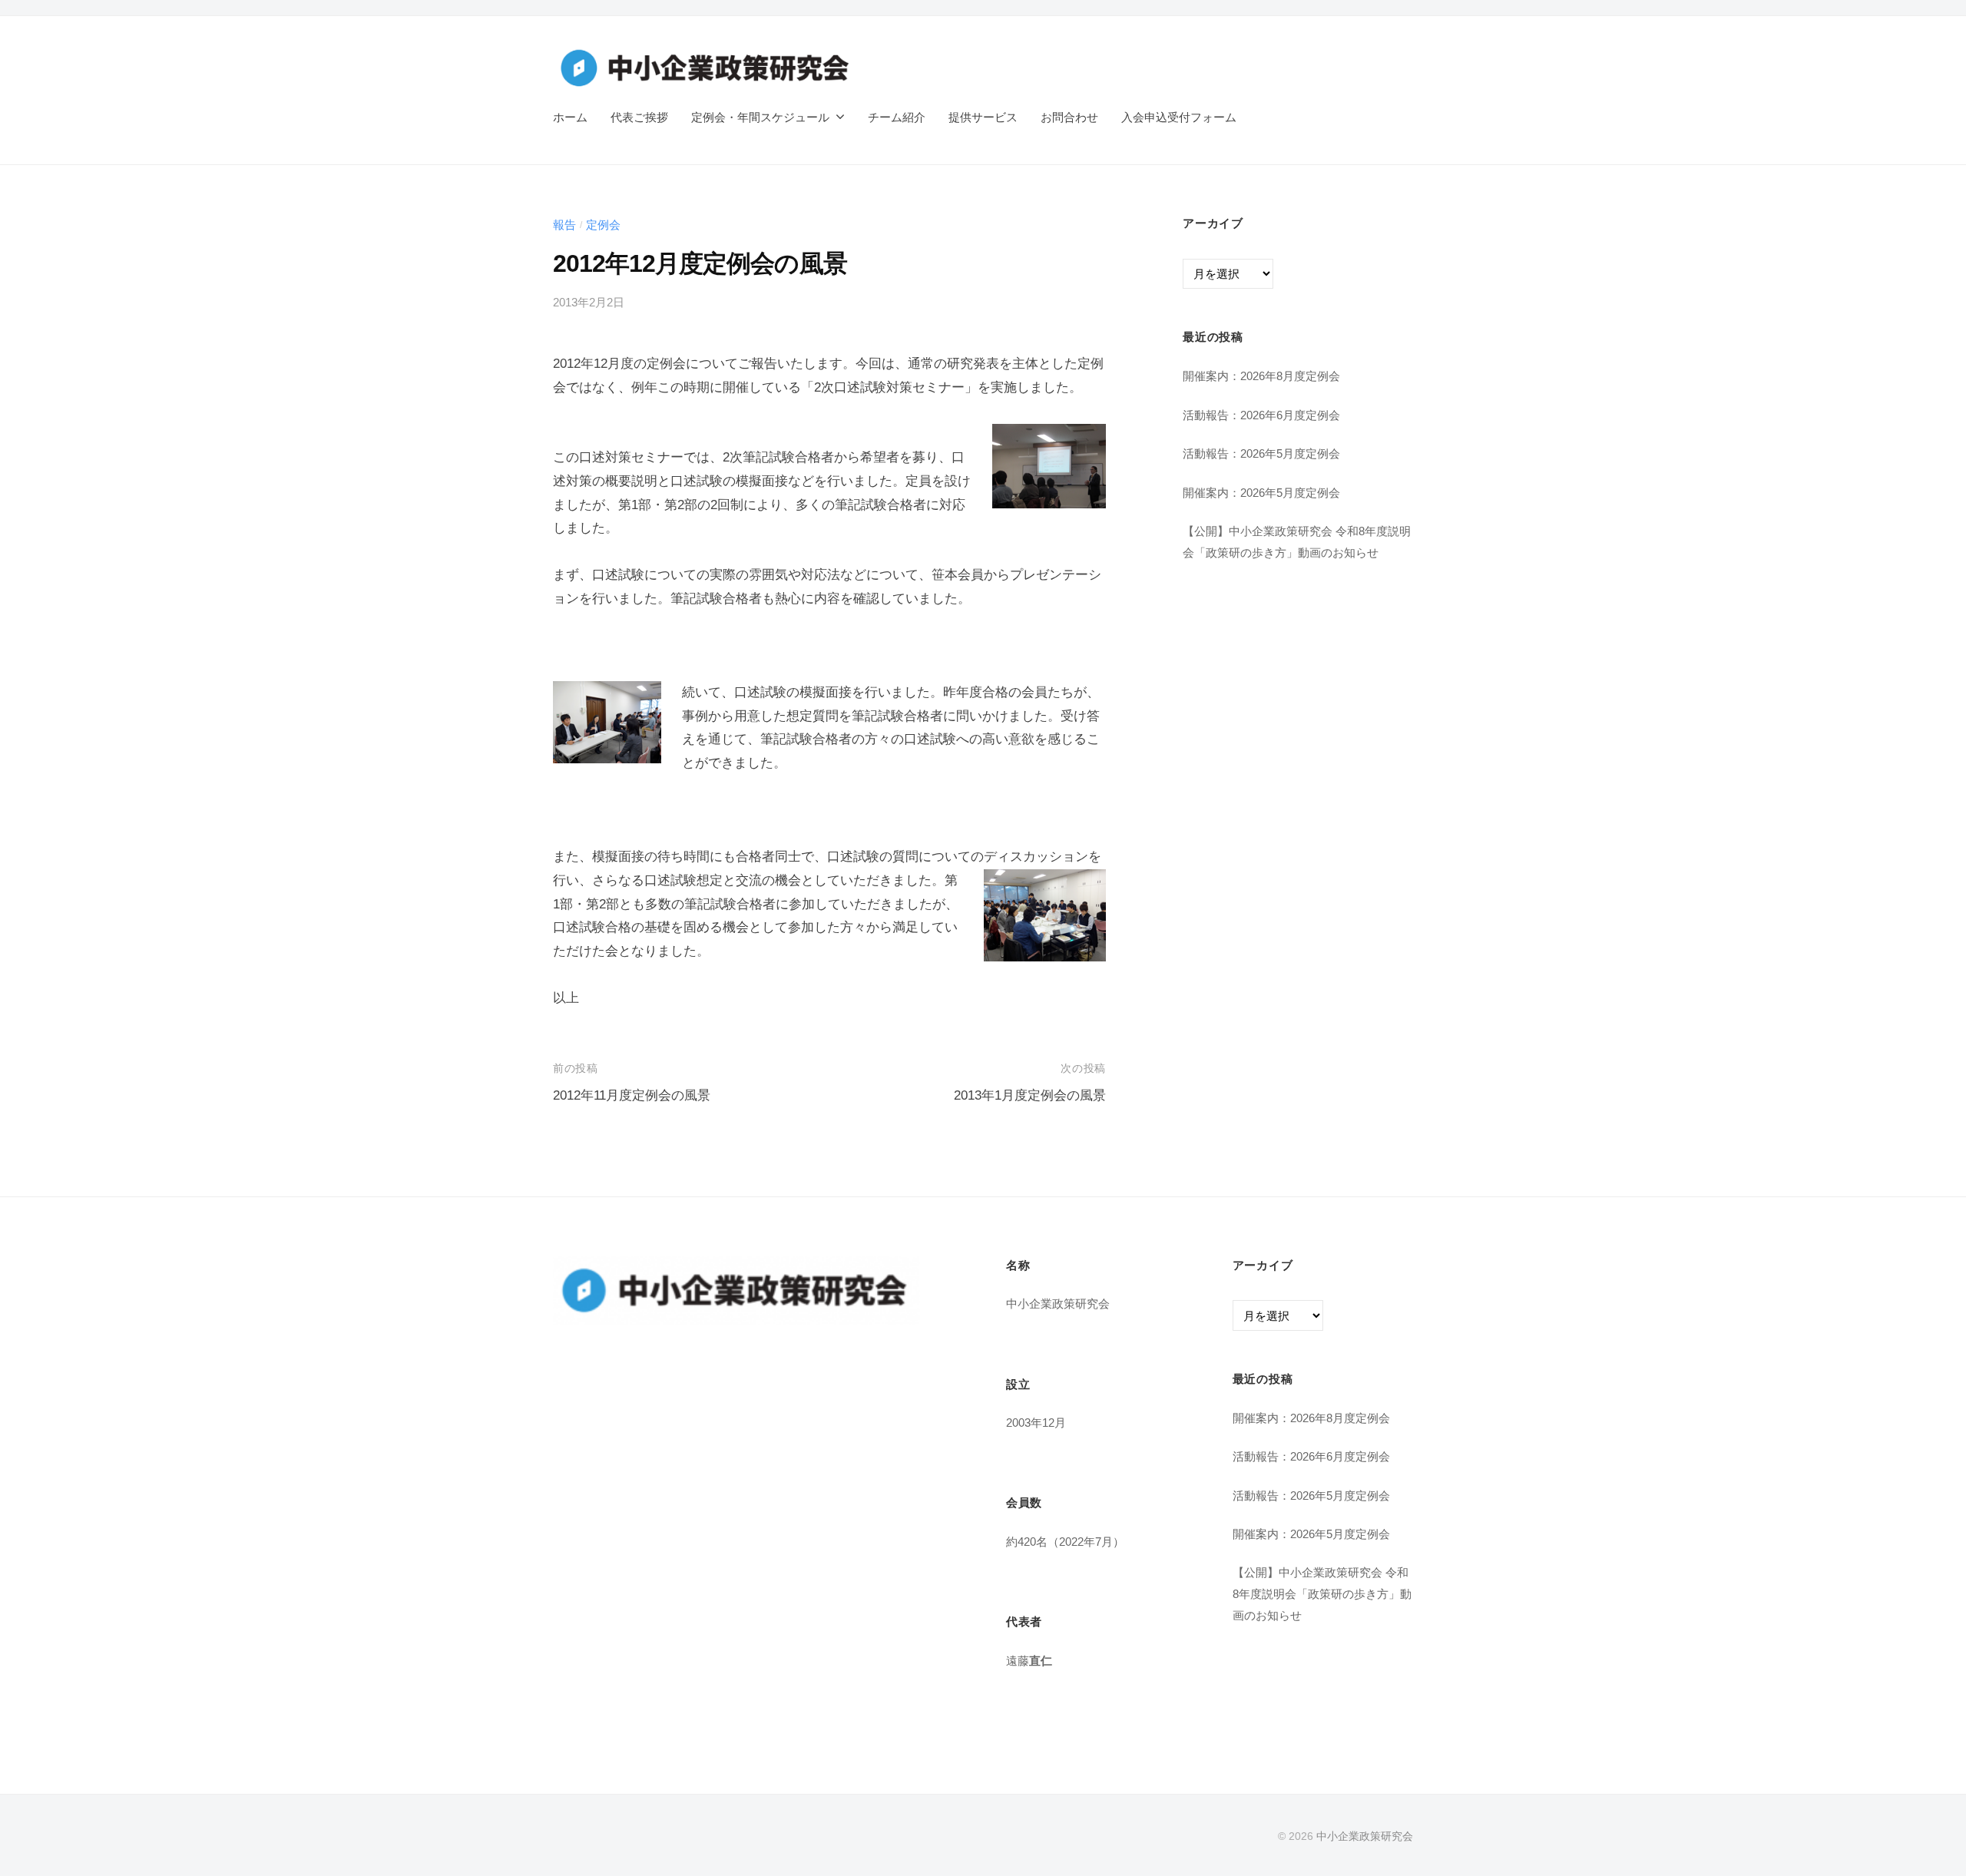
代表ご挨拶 (639, 117)
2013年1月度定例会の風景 (1030, 1095)
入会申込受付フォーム (1179, 117)
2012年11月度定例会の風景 (632, 1095)
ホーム (570, 117)
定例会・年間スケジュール (760, 117)
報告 (564, 225)
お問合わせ (1069, 117)
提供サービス (983, 117)
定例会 (603, 225)
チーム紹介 (897, 117)
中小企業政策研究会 (1365, 1836)
